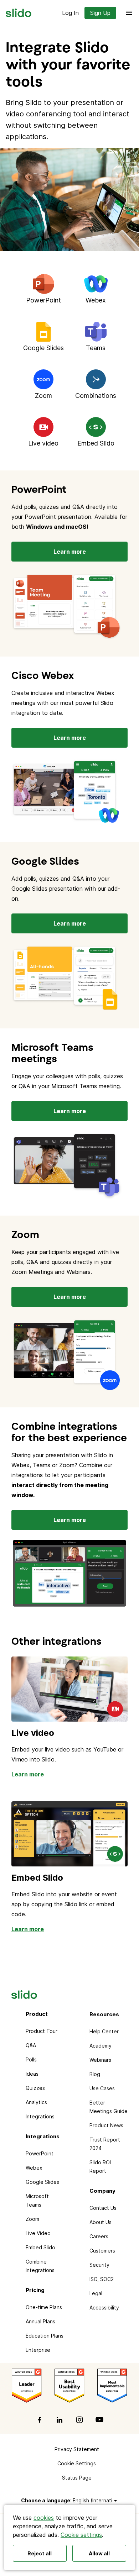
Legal (96, 2293)
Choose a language (46, 2500)
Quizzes (35, 2088)
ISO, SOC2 (102, 2279)
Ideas (32, 2074)
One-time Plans (44, 2307)
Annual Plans (40, 2321)
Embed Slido (37, 1878)
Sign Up (100, 13)
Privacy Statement (77, 2449)
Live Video (38, 2233)
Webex (34, 2168)
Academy (101, 2046)
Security (99, 2265)
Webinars (100, 2060)
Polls (31, 2059)
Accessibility (104, 2308)
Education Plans (45, 2336)
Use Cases (102, 2088)
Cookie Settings (77, 2463)
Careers (99, 2236)
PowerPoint (40, 2153)
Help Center (104, 2031)
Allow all (99, 2553)
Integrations (40, 2116)
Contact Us (103, 2208)
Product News (106, 2125)
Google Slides (42, 2182)
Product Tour (42, 2031)
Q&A (31, 2045)
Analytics (36, 2102)
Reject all (40, 2553)
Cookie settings (81, 2535)
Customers (102, 2251)
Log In (70, 13)
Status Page (77, 2478)
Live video (33, 1733)
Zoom (32, 2219)
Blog (95, 2074)
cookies (44, 2518)
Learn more (70, 552)
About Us (101, 2222)
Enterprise (38, 2350)
